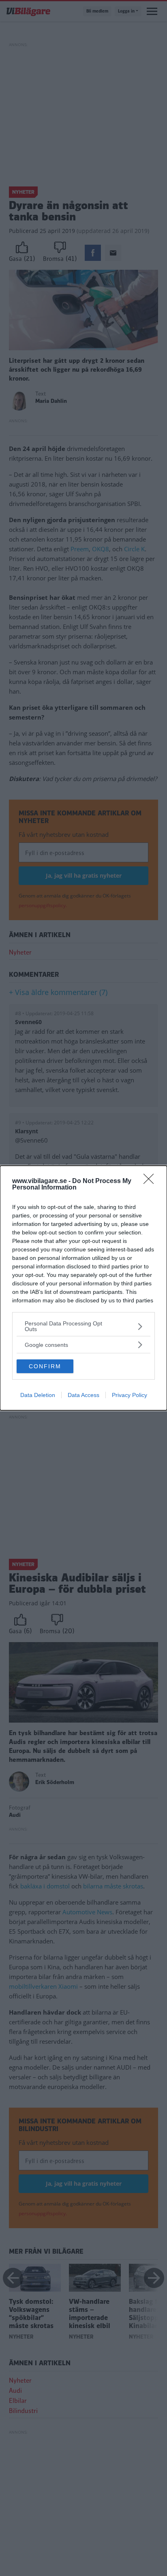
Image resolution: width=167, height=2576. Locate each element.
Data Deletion (38, 1395)
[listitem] (83, 1326)
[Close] (151, 1181)
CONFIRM (45, 1366)
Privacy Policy (130, 1395)
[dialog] (83, 1288)
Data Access (83, 1395)
